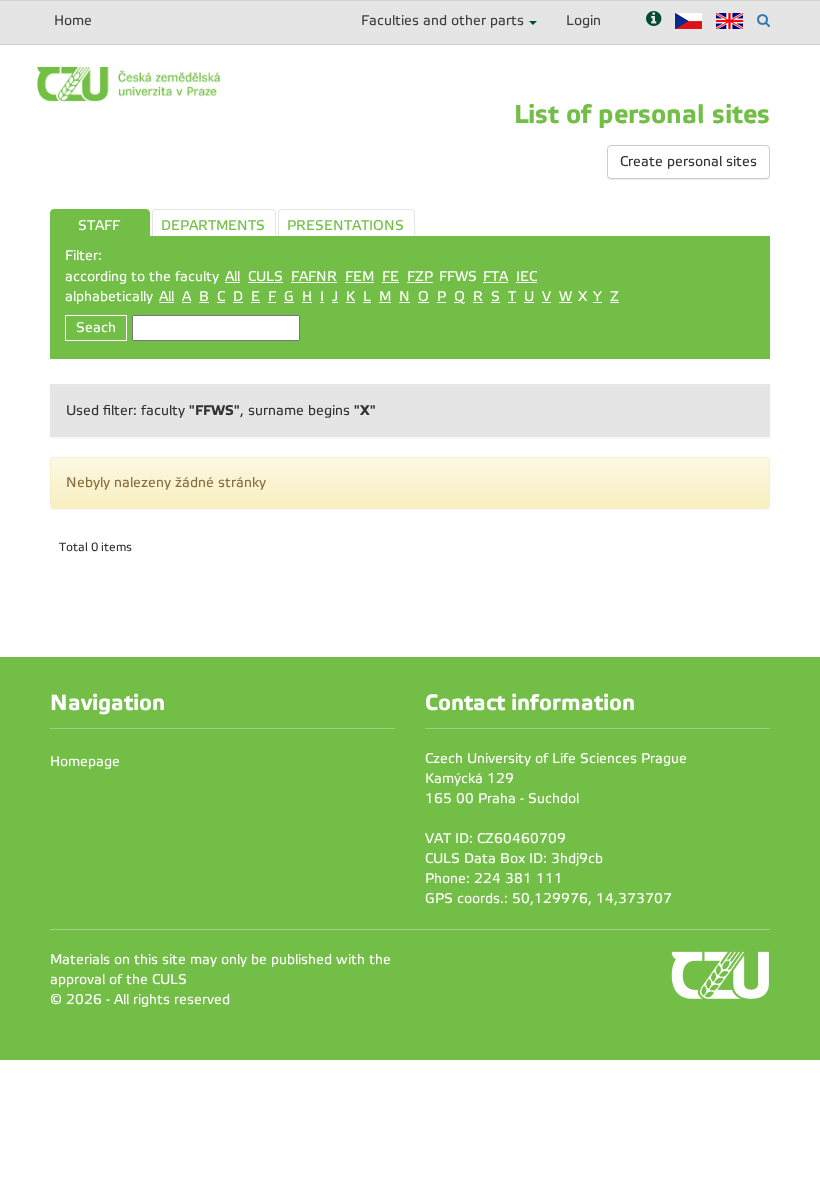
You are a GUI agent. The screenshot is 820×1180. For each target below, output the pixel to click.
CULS (265, 276)
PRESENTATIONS (345, 225)
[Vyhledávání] (763, 20)
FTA (495, 276)
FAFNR (314, 276)
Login (583, 20)
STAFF (99, 225)
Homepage (85, 761)
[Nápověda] (653, 20)
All (232, 276)
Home (73, 20)
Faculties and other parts (442, 20)
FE (390, 276)
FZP (420, 276)
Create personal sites (688, 161)
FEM (359, 276)
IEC (526, 276)
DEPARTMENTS (213, 225)
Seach (96, 327)
